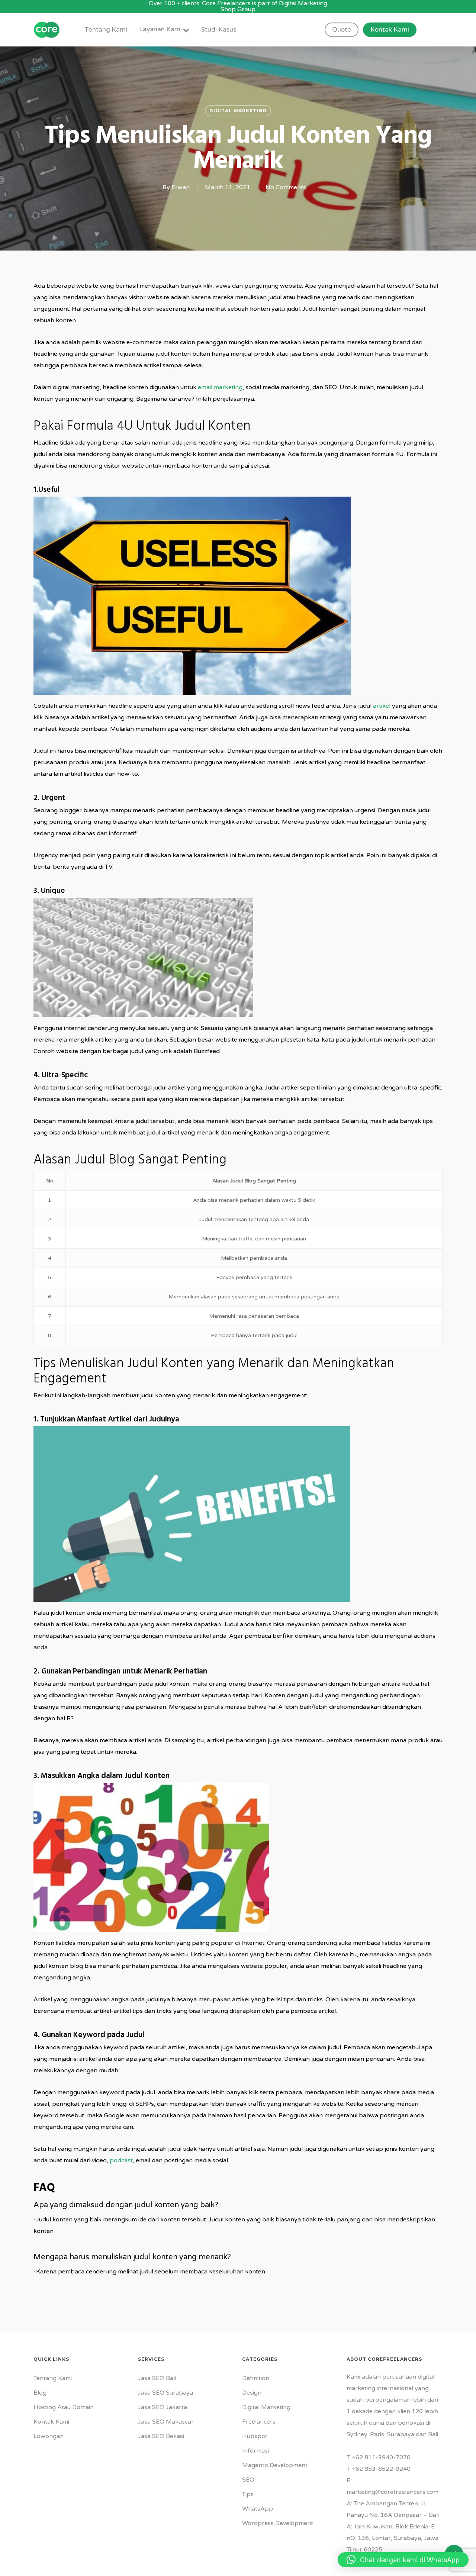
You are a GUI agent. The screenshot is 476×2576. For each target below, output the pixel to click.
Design (252, 2393)
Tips (248, 2494)
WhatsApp (258, 2509)
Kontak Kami (51, 2422)
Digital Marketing (238, 111)
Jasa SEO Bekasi (161, 2436)
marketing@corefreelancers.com (393, 2492)
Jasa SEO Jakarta (163, 2407)
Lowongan (49, 2436)
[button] (403, 2560)
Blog (40, 2393)
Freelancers (259, 2422)
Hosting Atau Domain (64, 2407)
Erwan (181, 187)
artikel (382, 706)
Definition (256, 2378)
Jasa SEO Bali (157, 2378)
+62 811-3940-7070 (381, 2457)
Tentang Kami (53, 2378)
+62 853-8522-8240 (381, 2469)
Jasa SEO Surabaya (165, 2393)
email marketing (220, 387)
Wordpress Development (278, 2523)
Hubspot (255, 2436)
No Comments (286, 187)
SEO (248, 2480)
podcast (121, 2160)
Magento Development (275, 2465)
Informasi (255, 2451)
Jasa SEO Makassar (166, 2422)
